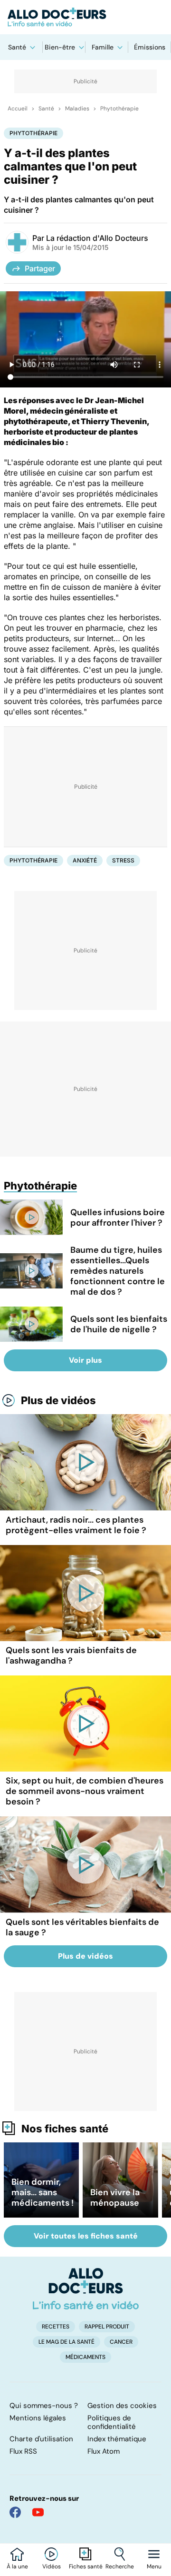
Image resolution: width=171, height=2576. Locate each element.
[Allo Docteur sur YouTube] (38, 2512)
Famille (103, 47)
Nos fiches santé (65, 2129)
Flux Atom (104, 2451)
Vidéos (52, 2566)
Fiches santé (86, 2566)
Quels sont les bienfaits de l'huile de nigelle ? (119, 1324)
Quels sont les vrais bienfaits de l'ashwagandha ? (71, 1655)
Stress (123, 860)
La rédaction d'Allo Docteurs (97, 238)
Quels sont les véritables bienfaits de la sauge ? (82, 1927)
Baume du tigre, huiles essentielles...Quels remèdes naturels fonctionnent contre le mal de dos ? (118, 1271)
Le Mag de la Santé (66, 2342)
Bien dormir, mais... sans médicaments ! (43, 2192)
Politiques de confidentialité (112, 2422)
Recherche (120, 2566)
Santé (17, 47)
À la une (17, 2566)
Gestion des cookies (122, 2406)
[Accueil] (86, 2289)
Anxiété (85, 860)
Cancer (121, 2342)
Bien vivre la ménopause (115, 2198)
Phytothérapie (119, 109)
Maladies (77, 109)
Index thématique (117, 2439)
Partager (40, 268)
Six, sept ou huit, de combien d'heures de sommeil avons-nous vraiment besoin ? (85, 1791)
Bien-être (60, 47)
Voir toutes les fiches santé (86, 2236)
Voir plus (85, 1360)
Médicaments (85, 2357)
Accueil (18, 109)
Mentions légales (38, 2418)
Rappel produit (107, 2327)
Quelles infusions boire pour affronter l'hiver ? (118, 1218)
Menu (154, 2566)
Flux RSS (23, 2451)
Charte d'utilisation (41, 2439)
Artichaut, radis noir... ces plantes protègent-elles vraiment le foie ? (76, 1525)
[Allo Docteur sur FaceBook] (15, 2512)
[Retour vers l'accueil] (85, 17)
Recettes (56, 2327)
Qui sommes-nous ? (44, 2406)
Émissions (150, 47)
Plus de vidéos (58, 1400)
